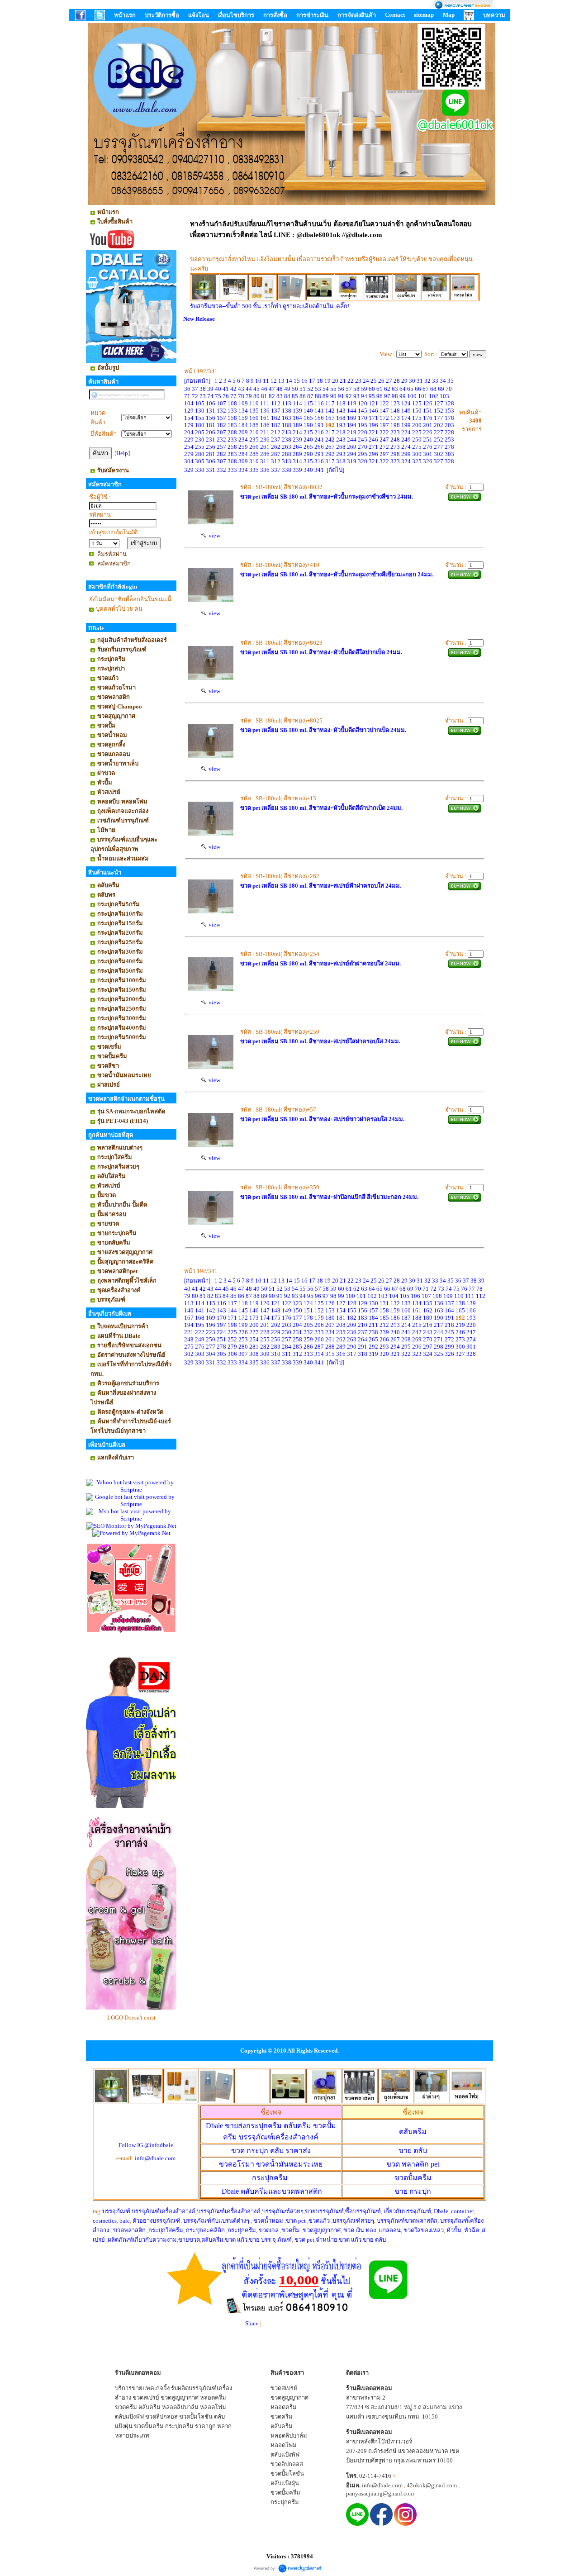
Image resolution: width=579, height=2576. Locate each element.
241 (319, 440)
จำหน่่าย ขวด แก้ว (339, 2240)
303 (449, 454)
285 (254, 454)
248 (395, 440)
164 (297, 418)
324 (406, 461)
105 (200, 403)
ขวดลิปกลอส (161, 2417)
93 (356, 396)
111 (265, 403)
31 (420, 381)
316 (319, 461)
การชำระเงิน (312, 15)
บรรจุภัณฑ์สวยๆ (283, 2211)
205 (200, 432)
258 (232, 447)
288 (287, 454)
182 (221, 425)
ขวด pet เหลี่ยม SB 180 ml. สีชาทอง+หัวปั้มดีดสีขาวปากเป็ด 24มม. (323, 730)
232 (221, 440)
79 (249, 396)
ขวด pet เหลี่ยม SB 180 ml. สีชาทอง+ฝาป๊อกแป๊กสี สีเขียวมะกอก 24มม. (329, 1197)
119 (352, 403)
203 (449, 425)
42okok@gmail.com (432, 2485)
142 (330, 411)
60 (372, 389)
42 (233, 389)
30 (412, 381)
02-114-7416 (375, 2476)
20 (335, 381)
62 (387, 389)
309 (243, 461)
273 (395, 447)
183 (232, 425)
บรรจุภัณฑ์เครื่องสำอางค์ (164, 2211)
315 (308, 461)
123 (395, 403)
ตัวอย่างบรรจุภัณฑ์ (157, 2221)
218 (341, 432)
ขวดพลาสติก (130, 2230)
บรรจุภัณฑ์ (116, 2211)
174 (406, 418)
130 (200, 411)
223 (395, 432)
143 (341, 411)
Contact (395, 15)
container (462, 2211)
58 (356, 389)
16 (304, 381)
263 (287, 447)
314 (297, 461)
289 (297, 454)
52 (310, 389)
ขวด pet (297, 2221)
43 (241, 389)
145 (363, 411)
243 (341, 440)
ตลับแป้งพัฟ (129, 2417)
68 (433, 389)
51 (303, 389)
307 (221, 461)
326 (428, 461)
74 (210, 396)
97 (387, 396)
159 (243, 418)
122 (384, 403)
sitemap (424, 15)
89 (326, 396)
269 (352, 447)
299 (406, 454)
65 (410, 389)
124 (406, 403)
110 (254, 403)
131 (211, 411)
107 (221, 403)
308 (232, 461)
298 (395, 454)
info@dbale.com (155, 2158)
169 (352, 418)
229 (189, 440)
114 (297, 403)
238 (287, 440)
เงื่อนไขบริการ (236, 15)
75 (218, 396)
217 (330, 432)
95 (372, 396)
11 (266, 381)
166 (319, 418)
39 (210, 389)
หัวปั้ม (454, 2230)
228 (449, 432)
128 (449, 403)
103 (444, 396)
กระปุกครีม (270, 2178)
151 (428, 411)
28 (397, 381)
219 (352, 432)
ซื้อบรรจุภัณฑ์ (363, 2211)
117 (330, 403)
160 (254, 418)
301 (428, 454)
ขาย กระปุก (413, 2191)
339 (297, 470)
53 (318, 389)
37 (195, 389)
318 (341, 461)
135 (254, 411)
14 (289, 381)
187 (276, 425)
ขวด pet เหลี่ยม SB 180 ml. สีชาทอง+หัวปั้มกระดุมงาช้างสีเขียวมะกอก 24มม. (337, 574)
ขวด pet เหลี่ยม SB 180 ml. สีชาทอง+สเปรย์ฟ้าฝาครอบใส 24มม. (321, 886)
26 (381, 381)
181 (211, 425)
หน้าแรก (125, 15)
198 (395, 425)
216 (319, 432)
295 (363, 454)
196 (373, 425)
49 (287, 389)
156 (211, 418)
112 (276, 403)
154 (189, 418)
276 (428, 447)
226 (428, 432)
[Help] (122, 453)
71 (187, 396)
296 (373, 454)
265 (308, 447)
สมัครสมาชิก (114, 563)
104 (189, 403)
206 (211, 432)
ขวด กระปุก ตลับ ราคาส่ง (271, 2151)
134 (243, 411)
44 (249, 389)
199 (406, 425)
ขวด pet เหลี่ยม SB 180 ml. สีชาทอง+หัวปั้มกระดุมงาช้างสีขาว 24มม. (327, 497)
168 (341, 418)
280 (200, 454)
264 (297, 447)
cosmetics (105, 2221)
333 (232, 470)
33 (435, 381)
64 (403, 389)
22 (351, 381)
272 (384, 447)
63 (395, 389)
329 (189, 470)
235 (254, 440)
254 (189, 447)
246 (373, 440)
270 (363, 447)
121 (373, 403)
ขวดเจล (269, 2230)
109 (243, 403)
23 (358, 381)
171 (373, 418)
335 (254, 470)
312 (276, 461)
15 (297, 381)
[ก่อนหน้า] (197, 381)
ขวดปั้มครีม (413, 2178)
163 (287, 418)
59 (364, 389)
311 (265, 461)
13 (281, 381)
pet (413, 2164)
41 (226, 389)
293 (341, 454)
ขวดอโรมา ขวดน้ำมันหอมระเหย (271, 2164)
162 (276, 418)
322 (384, 461)
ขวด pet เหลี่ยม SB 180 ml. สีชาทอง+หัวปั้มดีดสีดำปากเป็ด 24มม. (321, 808)
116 (319, 403)
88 (318, 396)
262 (276, 447)
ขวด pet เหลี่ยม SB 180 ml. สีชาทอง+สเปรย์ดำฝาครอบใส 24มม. (320, 963)
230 (200, 440)
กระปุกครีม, (242, 2230)
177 (439, 418)
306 (211, 461)
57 (349, 389)
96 (380, 396)
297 (384, 454)
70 (449, 389)
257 (221, 447)
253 (449, 440)
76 (226, 396)
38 (203, 389)
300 (417, 454)
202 (439, 425)
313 (287, 461)
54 (326, 389)
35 (451, 381)
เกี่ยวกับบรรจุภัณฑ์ (407, 2211)
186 (265, 425)
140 (308, 411)
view (213, 535)
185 (254, 425)
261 (265, 447)
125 (417, 403)
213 (287, 432)
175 (417, 418)
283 (232, 454)
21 (343, 381)
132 (221, 411)
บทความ (494, 15)
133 (232, 411)
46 (264, 389)
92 (349, 396)
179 (189, 425)
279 (189, 454)
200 (417, 425)
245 (363, 440)
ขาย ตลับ (413, 2151)
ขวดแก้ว (319, 2221)
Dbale (272, 2191)
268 (341, 447)
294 (352, 454)
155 (200, 418)
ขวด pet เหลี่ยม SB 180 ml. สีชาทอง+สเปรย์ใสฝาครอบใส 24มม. (320, 1041)
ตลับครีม (413, 2132)
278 (449, 447)
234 (243, 440)
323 (395, 461)
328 (449, 461)
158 (232, 418)
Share (252, 2323)
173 (395, 418)
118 (341, 403)
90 (333, 396)
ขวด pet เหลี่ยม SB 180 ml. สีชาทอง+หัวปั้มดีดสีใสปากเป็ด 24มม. (321, 652)
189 (297, 425)
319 (352, 461)
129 (189, 411)
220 (363, 432)
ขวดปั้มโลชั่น (196, 2417)
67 (426, 389)
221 (373, 432)
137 (276, 411)
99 (403, 396)
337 (276, 470)
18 (320, 381)
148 (395, 411)
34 (443, 381)
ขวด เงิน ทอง (360, 2230)
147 (384, 411)
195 (363, 425)
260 (254, 447)
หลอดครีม (213, 2398)
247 (384, 440)
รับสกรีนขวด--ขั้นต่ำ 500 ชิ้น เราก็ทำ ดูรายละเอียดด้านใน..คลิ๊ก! (270, 306)
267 (330, 447)
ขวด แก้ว (236, 2240)
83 (280, 396)
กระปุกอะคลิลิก (205, 2230)
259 (243, 447)
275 (417, 447)
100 (412, 396)
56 (341, 389)
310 (254, 461)
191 (319, 425)
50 (295, 389)
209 (243, 432)
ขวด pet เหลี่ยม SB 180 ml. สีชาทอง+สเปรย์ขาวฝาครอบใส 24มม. (322, 1119)
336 (265, 470)
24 (366, 381)
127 (439, 403)
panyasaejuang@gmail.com (380, 2493)
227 (439, 432)
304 (189, 461)
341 (319, 470)
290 (308, 454)
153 (449, 411)
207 (221, 432)
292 (330, 454)
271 (373, 447)
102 (434, 396)
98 (395, 396)
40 (218, 389)
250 (417, 440)
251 (428, 440)
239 (297, 440)
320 (363, 461)
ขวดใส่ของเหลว (424, 2230)
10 (258, 381)
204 (189, 432)
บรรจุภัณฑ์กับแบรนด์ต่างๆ (216, 2221)
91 (341, 396)
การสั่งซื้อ (275, 15)
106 (211, 403)
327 (439, 461)
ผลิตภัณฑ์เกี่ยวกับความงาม (142, 2240)
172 (384, 418)
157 (221, 418)
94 (364, 396)
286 (265, 454)
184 (243, 425)
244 (352, 440)
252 (439, 440)
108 (232, 403)
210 (254, 432)
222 (384, 432)
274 (406, 447)
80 (256, 396)
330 (200, 470)
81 (264, 396)
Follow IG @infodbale (146, 2145)
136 (265, 411)
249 (406, 440)
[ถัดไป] (335, 470)
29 (404, 381)
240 (308, 440)
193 (341, 425)
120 (363, 403)
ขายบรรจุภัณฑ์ (324, 2211)
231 (211, 440)
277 (439, 447)
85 (295, 396)
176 (428, 418)
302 (439, 454)
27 (389, 381)
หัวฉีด (472, 2230)
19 (327, 381)
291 (319, 454)
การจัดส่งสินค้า (357, 15)
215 (308, 432)
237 (276, 440)
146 (373, 411)
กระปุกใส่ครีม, (166, 2230)
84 (287, 396)
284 (243, 454)
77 (233, 396)
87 (310, 396)
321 (373, 461)
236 (265, 440)
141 (319, 411)
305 (200, 461)
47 (272, 389)
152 (439, 411)
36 (187, 389)
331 (211, 470)
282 (221, 454)
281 (211, 454)
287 (276, 454)
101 (423, 396)
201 (428, 425)
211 (265, 432)
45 (256, 389)
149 (406, 411)
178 (449, 418)
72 (195, 396)
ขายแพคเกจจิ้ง (151, 2388)
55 (333, 389)
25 (374, 381)
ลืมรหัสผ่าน (112, 554)
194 (352, 425)
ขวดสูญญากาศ (322, 2230)
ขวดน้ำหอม (268, 2221)
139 (297, 411)
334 (243, 470)
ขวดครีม (126, 2407)
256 (211, 447)
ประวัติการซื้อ (162, 15)
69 (441, 389)
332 (221, 470)
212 (276, 432)
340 (308, 470)
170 (363, 418)
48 (280, 389)
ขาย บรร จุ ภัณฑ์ (270, 2240)
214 (297, 432)
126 (428, 403)
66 (418, 389)
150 (417, 411)
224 (406, 432)
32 (427, 381)
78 (241, 396)
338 (287, 470)
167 (330, 418)
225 (417, 432)
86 (303, 396)
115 (308, 403)
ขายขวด (189, 2240)
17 (312, 381)
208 (232, 432)
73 (203, 396)
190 (308, 425)
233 (232, 440)
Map (449, 15)
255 (200, 447)
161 (265, 418)
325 (417, 461)
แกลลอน (390, 2230)
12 (274, 381)
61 (380, 389)
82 (272, 396)
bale (125, 2221)
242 (330, 440)
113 (287, 403)
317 (330, 461)
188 (287, 425)
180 (200, 425)
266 (319, 447)
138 (287, 411)
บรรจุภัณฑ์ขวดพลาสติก (407, 2221)
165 (308, 418)
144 (352, 411)
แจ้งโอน (199, 15)
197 (384, 425)
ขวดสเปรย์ (146, 2398)
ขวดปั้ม (291, 2230)
